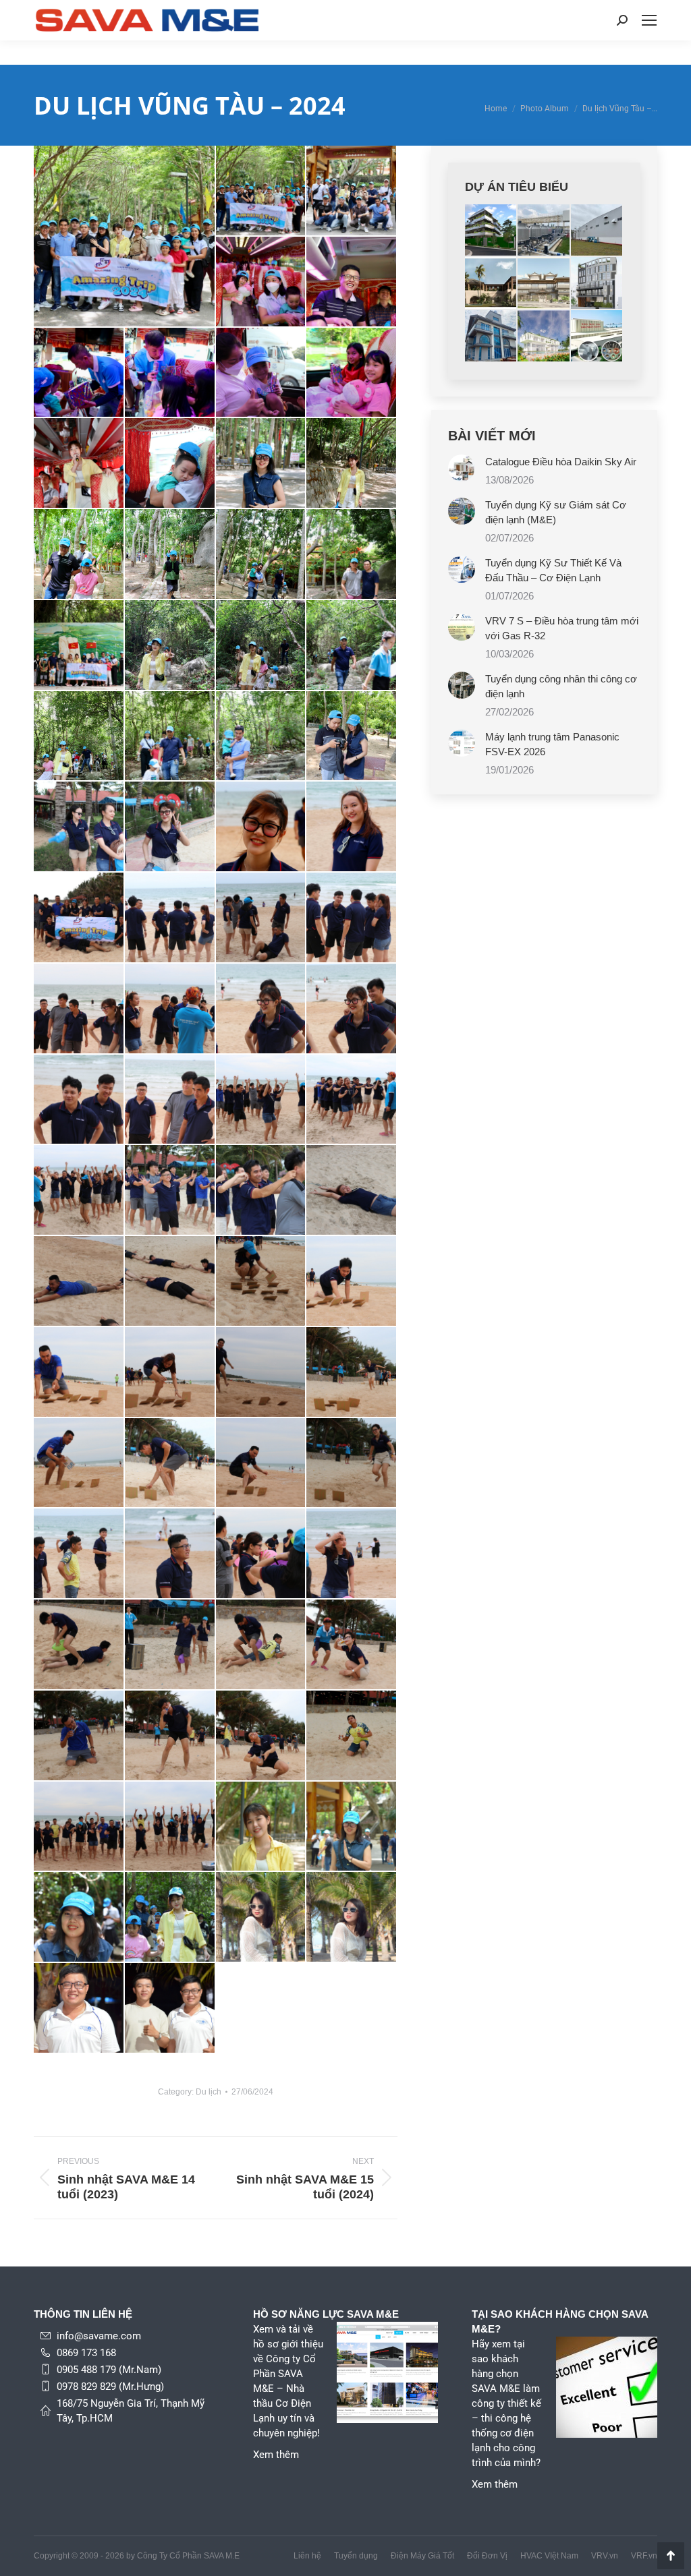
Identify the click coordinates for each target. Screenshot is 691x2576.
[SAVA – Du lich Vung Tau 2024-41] (170, 1009)
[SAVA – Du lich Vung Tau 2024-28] (79, 737)
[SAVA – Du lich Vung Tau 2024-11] (352, 282)
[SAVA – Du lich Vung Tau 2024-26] (261, 646)
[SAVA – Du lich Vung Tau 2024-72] (79, 1736)
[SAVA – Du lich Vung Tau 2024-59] (352, 1373)
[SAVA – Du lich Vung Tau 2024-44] (79, 1100)
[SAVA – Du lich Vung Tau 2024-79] (352, 1827)
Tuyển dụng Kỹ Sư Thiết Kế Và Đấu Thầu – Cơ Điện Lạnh (553, 570)
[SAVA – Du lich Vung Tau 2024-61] (170, 1464)
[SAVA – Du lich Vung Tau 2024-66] (261, 1554)
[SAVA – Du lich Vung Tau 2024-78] (261, 1827)
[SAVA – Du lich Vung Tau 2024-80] (79, 1918)
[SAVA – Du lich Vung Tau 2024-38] (261, 918)
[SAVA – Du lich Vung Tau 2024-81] (170, 1918)
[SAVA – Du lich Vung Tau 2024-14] (261, 373)
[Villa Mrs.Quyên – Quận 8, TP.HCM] (491, 336)
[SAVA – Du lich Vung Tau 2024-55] (352, 1282)
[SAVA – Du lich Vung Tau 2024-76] (79, 1827)
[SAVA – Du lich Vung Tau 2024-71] (352, 1645)
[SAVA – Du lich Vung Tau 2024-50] (261, 1191)
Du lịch (209, 2092)
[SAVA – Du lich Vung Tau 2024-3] (352, 191)
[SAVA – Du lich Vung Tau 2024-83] (352, 1918)
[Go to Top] (671, 2556)
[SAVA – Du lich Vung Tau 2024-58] (261, 1373)
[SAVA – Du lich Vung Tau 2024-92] (79, 2009)
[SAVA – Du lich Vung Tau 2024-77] (170, 1827)
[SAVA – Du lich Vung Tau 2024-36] (79, 918)
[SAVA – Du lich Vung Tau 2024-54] (261, 1282)
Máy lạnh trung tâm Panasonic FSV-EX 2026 (552, 744)
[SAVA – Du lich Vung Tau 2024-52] (79, 1282)
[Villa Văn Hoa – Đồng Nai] (491, 231)
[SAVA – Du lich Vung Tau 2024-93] (170, 2009)
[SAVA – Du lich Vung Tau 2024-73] (170, 1736)
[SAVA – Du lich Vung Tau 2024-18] (261, 464)
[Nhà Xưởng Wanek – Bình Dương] (544, 231)
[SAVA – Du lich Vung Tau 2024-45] (170, 1100)
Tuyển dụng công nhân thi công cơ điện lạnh (561, 686)
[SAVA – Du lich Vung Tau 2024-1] (125, 236)
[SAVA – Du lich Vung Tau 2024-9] (261, 282)
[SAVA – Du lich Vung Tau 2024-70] (261, 1645)
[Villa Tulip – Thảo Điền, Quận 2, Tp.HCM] (491, 283)
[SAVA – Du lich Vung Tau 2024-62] (261, 1464)
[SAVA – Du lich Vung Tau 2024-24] (79, 646)
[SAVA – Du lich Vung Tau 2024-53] (170, 1282)
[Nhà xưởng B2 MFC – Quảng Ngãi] (597, 231)
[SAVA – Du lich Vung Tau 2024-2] (261, 191)
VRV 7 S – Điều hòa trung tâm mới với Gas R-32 (562, 628)
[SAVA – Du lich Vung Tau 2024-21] (170, 555)
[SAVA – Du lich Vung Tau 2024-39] (352, 918)
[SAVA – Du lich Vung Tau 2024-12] (79, 373)
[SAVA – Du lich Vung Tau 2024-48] (79, 1191)
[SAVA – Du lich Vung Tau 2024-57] (170, 1373)
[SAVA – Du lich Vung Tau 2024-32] (79, 827)
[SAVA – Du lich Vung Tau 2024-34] (261, 827)
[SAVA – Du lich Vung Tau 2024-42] (261, 1009)
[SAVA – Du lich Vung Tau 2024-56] (79, 1373)
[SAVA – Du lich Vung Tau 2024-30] (261, 737)
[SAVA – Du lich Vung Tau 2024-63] (352, 1464)
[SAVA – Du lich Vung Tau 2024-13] (170, 373)
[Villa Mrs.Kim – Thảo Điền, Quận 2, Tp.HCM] (544, 336)
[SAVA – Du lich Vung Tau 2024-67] (352, 1554)
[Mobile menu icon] (649, 20)
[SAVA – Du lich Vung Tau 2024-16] (79, 464)
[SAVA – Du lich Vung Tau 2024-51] (352, 1191)
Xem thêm (276, 2455)
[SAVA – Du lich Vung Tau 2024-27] (352, 646)
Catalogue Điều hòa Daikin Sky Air (561, 462)
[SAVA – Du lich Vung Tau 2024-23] (352, 555)
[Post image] (462, 468)
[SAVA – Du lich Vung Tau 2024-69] (170, 1645)
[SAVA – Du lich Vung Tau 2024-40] (79, 1009)
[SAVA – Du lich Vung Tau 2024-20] (79, 555)
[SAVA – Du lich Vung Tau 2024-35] (352, 827)
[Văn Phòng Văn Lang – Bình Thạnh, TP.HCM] (597, 283)
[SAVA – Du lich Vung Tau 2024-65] (170, 1554)
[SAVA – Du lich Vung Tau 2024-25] (170, 646)
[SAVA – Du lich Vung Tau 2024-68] (79, 1645)
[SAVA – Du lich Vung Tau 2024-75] (352, 1736)
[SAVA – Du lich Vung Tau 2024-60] (79, 1464)
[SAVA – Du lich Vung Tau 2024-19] (352, 464)
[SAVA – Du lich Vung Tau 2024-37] (170, 918)
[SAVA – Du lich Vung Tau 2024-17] (170, 464)
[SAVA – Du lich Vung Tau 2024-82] (261, 1918)
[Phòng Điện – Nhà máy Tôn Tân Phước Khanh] (597, 336)
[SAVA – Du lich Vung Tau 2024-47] (352, 1100)
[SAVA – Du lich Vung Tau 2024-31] (352, 737)
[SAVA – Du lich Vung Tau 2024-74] (261, 1736)
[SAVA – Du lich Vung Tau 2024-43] (352, 1009)
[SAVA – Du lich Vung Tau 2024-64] (79, 1554)
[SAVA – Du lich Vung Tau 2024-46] (261, 1100)
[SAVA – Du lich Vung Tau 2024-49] (170, 1191)
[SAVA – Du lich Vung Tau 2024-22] (261, 555)
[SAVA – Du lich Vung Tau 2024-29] (170, 737)
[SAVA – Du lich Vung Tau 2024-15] (352, 373)
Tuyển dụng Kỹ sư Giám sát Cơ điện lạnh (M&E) (556, 512)
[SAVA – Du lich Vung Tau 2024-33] (170, 827)
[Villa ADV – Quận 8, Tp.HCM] (544, 283)
